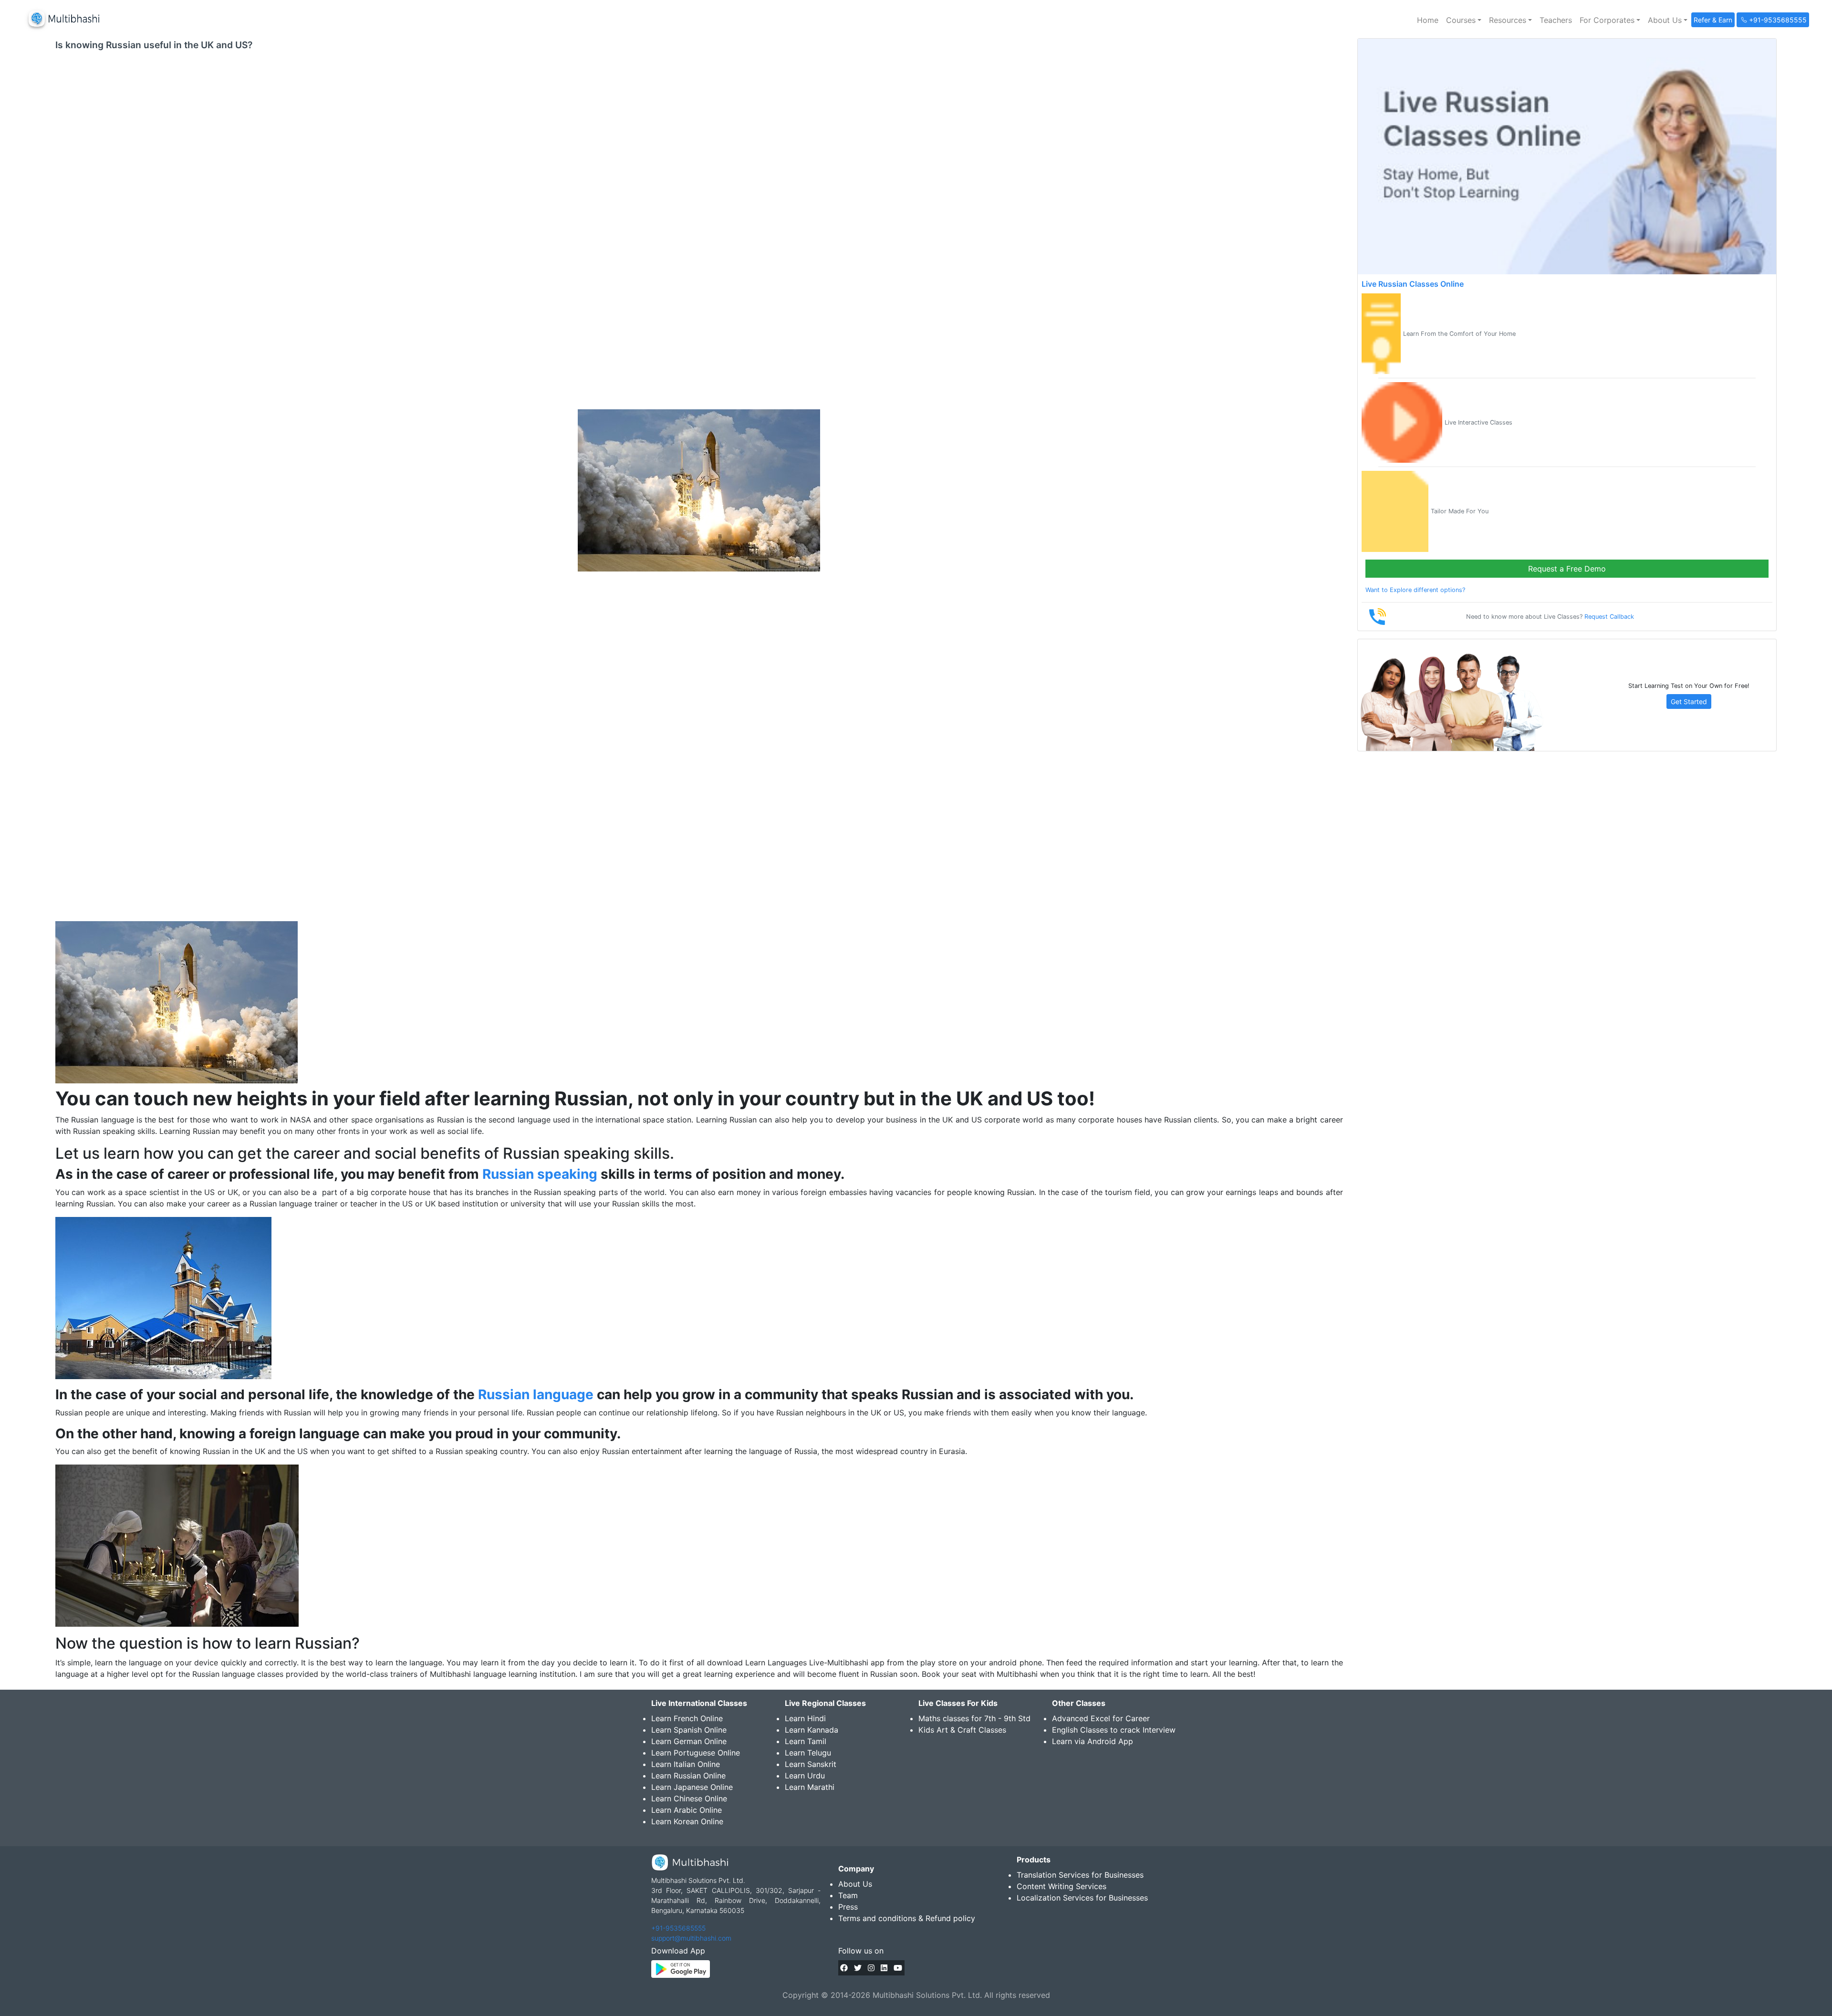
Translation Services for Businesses (1080, 1875)
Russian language (536, 1394)
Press (848, 1907)
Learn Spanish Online (689, 1730)
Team (848, 1895)
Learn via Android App (1093, 1741)
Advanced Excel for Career (1101, 1718)
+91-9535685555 (678, 1928)
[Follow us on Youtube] (898, 1968)
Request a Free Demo (1567, 569)
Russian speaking (538, 1174)
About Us (855, 1884)
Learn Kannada (812, 1730)
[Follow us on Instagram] (871, 1968)
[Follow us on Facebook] (844, 1968)
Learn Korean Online (687, 1821)
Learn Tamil (806, 1741)
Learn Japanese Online (692, 1787)
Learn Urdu (805, 1776)
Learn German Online (689, 1741)
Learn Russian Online (688, 1776)
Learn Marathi (810, 1787)
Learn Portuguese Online (696, 1753)
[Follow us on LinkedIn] (884, 1968)
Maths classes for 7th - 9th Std (974, 1718)
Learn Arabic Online (687, 1810)
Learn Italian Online (686, 1764)
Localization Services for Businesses (1082, 1898)
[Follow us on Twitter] (858, 1968)
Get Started (1689, 701)
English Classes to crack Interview (1114, 1730)
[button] (1464, 20)
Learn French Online (687, 1718)
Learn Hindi (805, 1718)
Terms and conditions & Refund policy (907, 1918)
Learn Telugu (808, 1753)
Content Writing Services (1062, 1886)
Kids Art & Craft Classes (962, 1730)
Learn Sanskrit (811, 1764)
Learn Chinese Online (689, 1798)
